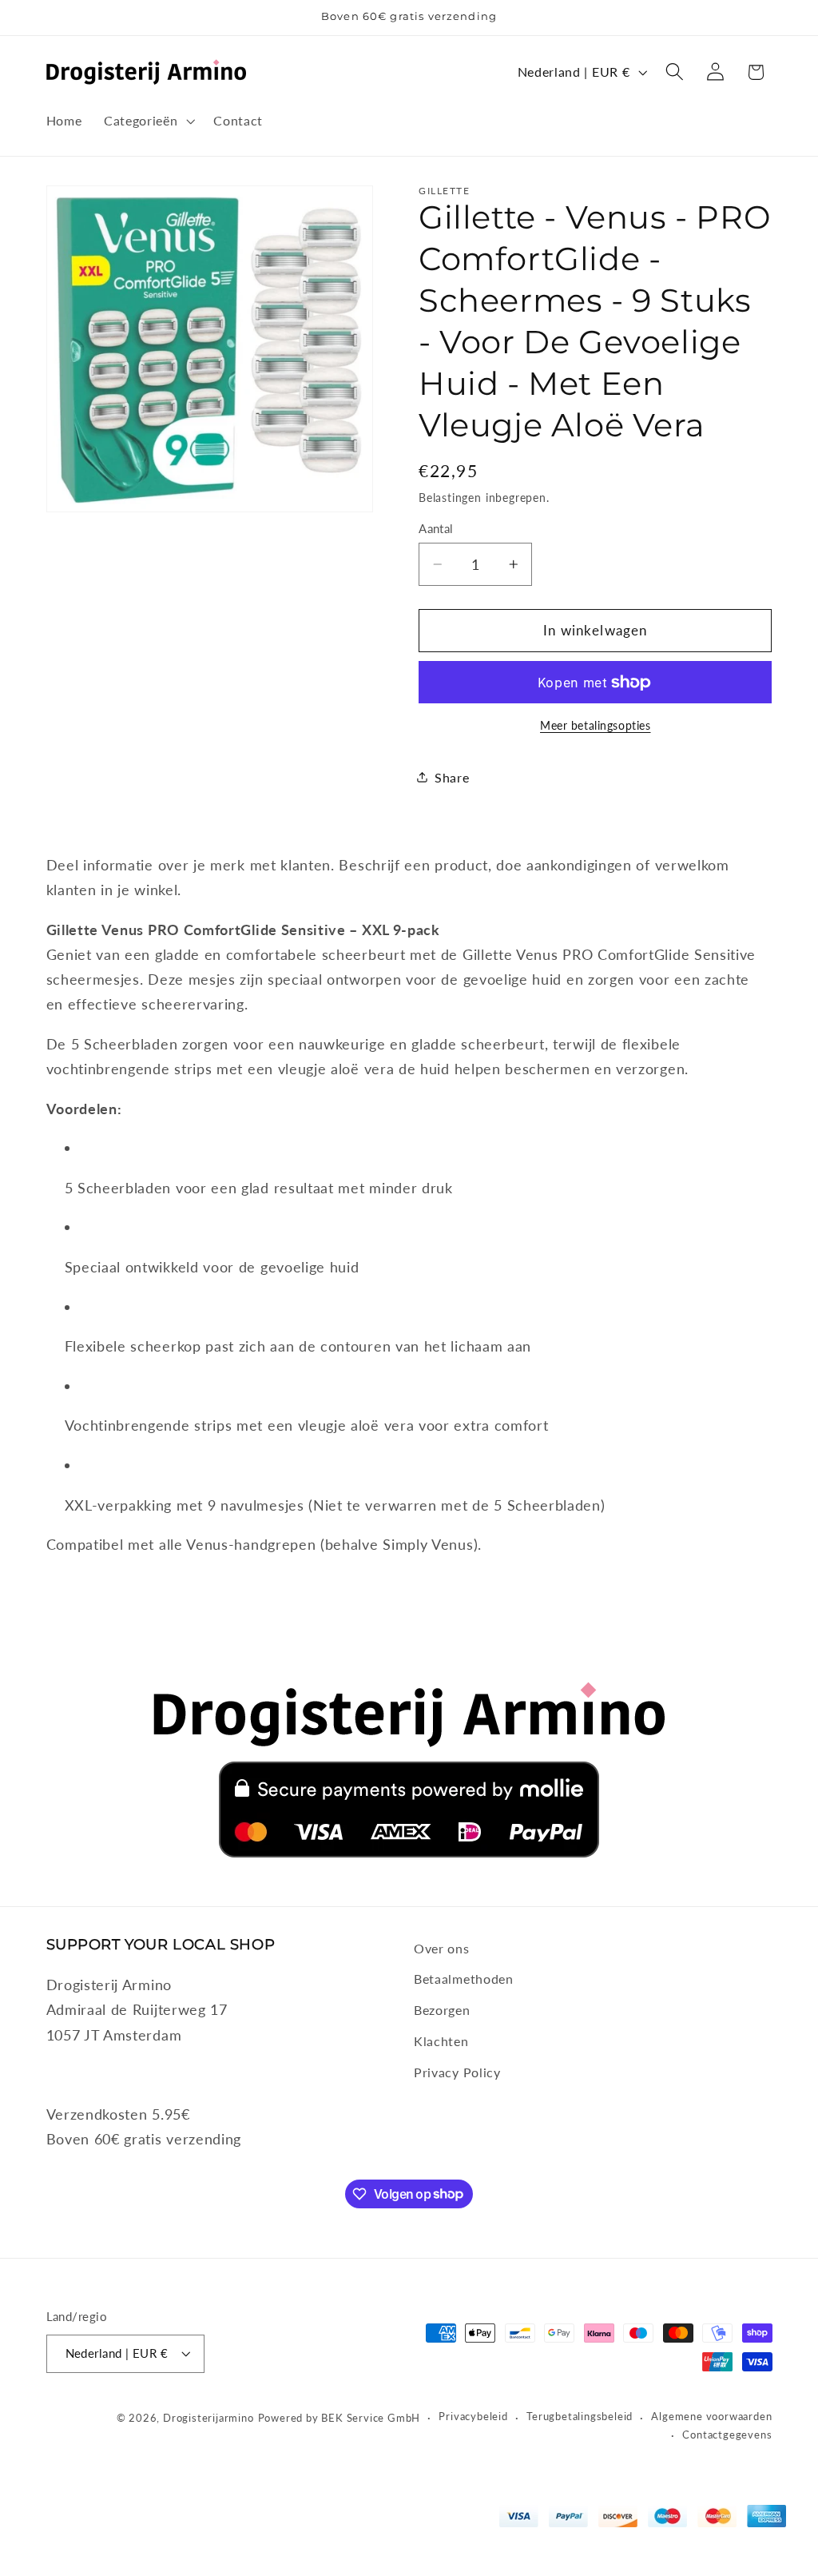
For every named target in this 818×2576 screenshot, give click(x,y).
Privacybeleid (473, 2417)
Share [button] (452, 777)
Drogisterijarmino (208, 2418)
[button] (147, 121)
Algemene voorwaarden (711, 2417)
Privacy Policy (457, 2072)
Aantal (436, 528)
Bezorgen (442, 2010)
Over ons (442, 1948)
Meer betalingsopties (596, 725)
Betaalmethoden (464, 1979)
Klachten (441, 2041)
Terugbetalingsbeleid (580, 2417)
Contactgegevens (727, 2435)
